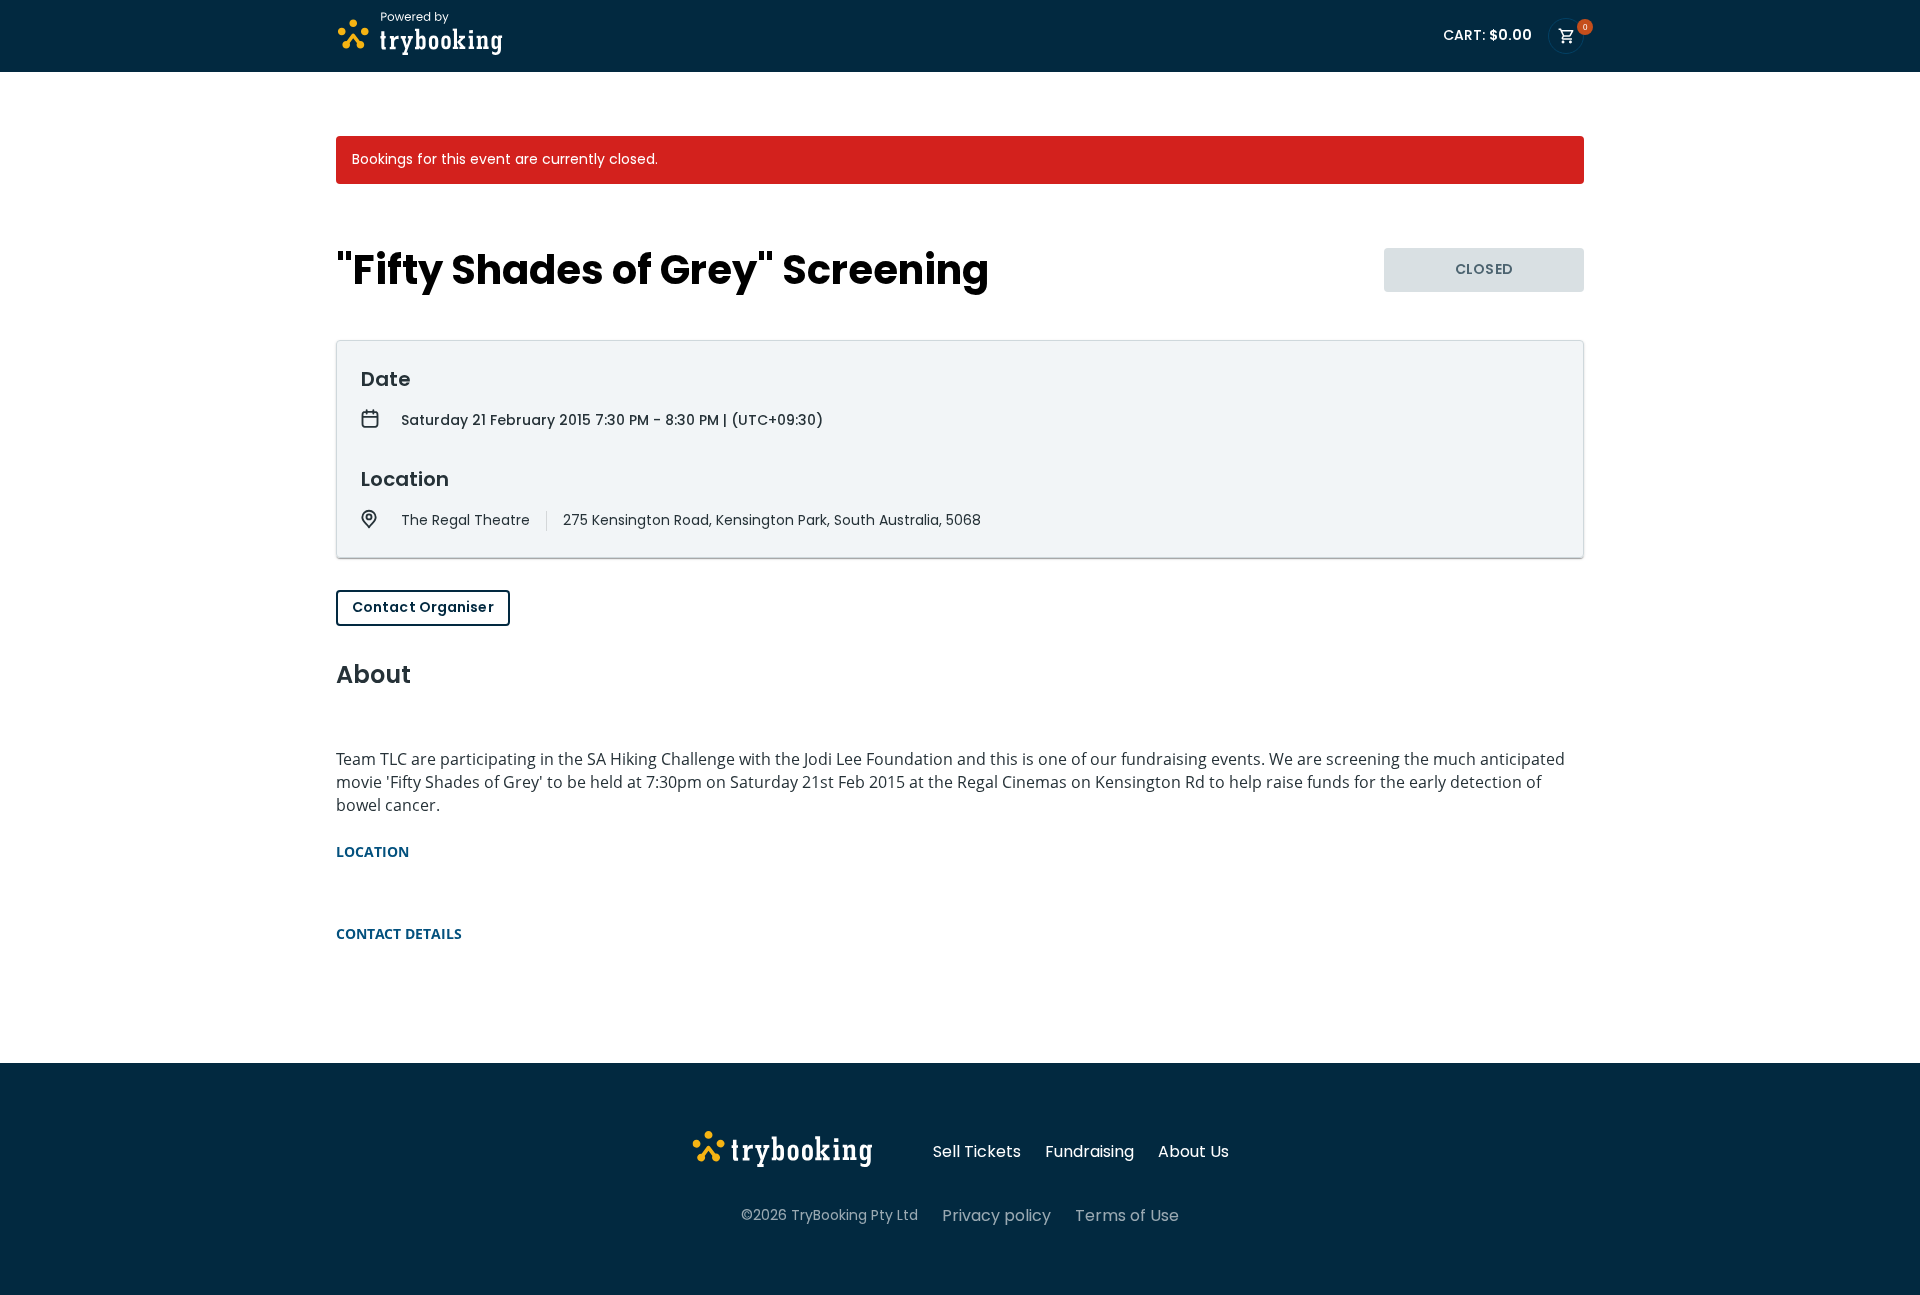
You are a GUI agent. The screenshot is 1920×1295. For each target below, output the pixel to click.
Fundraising (1089, 1152)
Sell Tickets (977, 1152)
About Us (1193, 1152)
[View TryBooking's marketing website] (782, 1152)
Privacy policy (996, 1216)
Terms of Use (1127, 1216)
